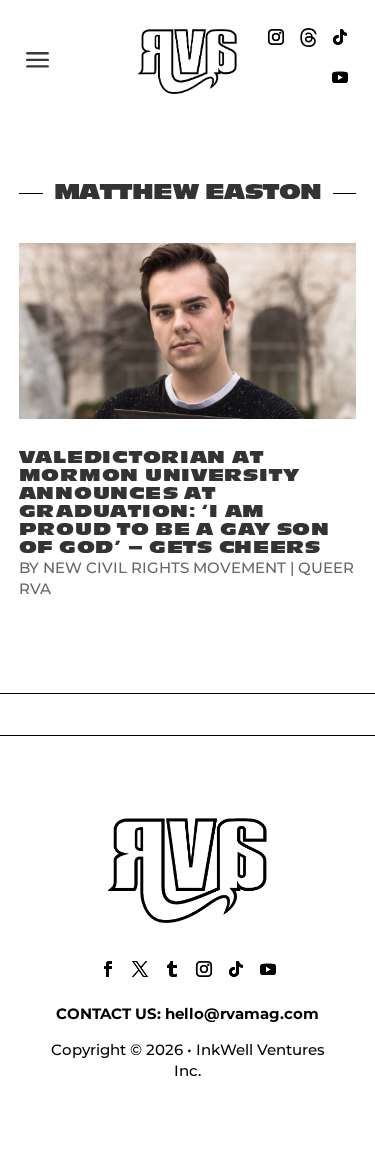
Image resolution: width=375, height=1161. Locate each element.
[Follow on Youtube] (340, 77)
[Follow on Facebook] (108, 969)
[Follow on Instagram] (276, 37)
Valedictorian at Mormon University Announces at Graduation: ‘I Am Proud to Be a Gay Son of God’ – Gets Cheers (174, 502)
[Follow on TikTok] (340, 37)
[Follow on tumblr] (172, 969)
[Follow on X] (140, 969)
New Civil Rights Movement (164, 567)
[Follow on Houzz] (308, 37)
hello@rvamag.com (242, 1013)
